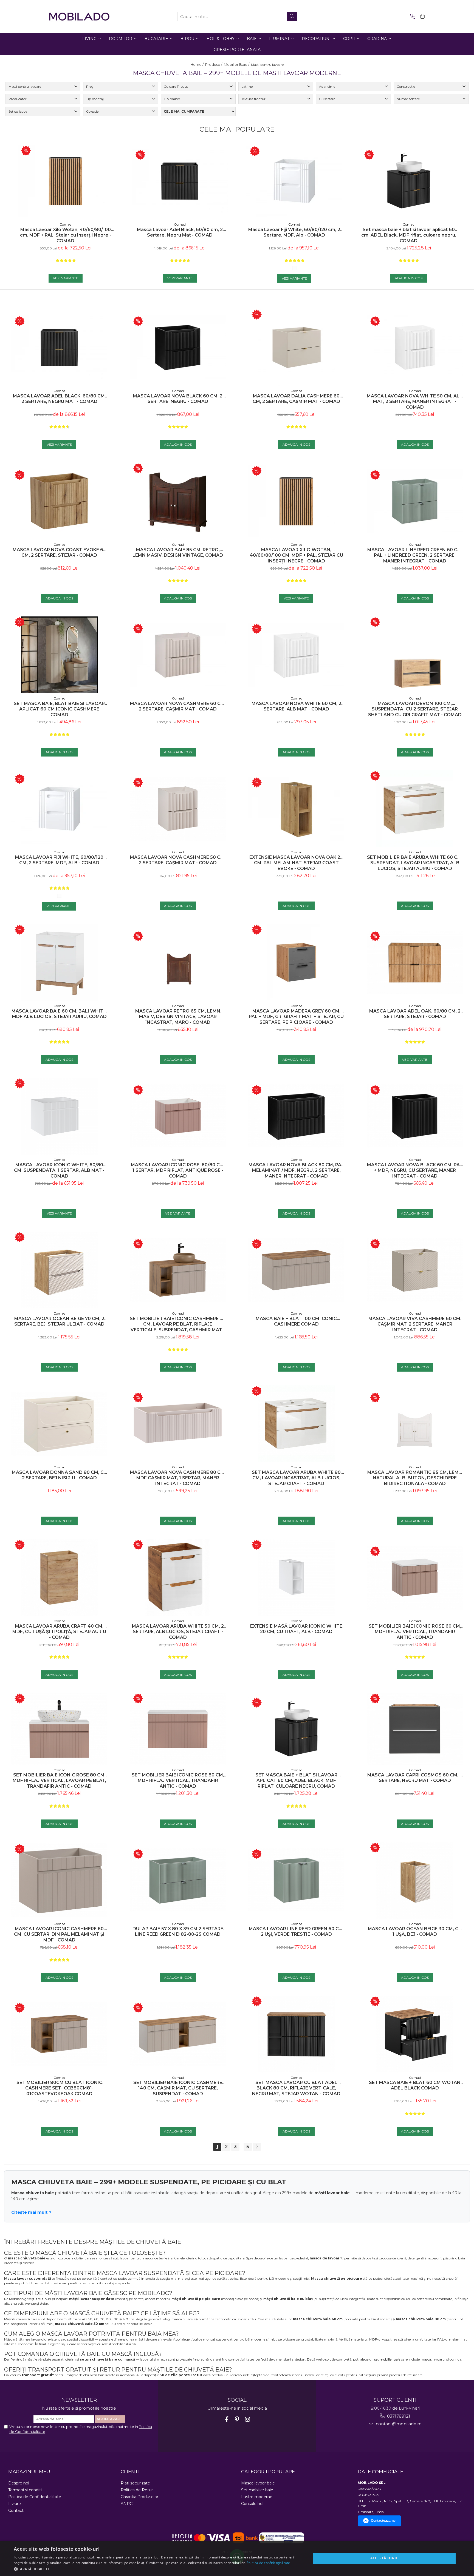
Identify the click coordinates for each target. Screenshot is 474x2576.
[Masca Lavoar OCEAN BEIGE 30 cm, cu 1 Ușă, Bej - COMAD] (415, 1880)
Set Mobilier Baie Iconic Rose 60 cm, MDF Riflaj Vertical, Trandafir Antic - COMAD (415, 1632)
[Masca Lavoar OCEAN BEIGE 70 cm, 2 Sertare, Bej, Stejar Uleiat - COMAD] (59, 1270)
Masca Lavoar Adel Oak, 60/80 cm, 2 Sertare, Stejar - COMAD (415, 1014)
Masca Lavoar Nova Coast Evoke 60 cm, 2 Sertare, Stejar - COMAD (59, 553)
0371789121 (398, 2416)
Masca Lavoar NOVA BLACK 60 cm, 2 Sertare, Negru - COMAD (178, 399)
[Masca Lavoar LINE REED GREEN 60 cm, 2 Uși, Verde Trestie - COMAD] (296, 1880)
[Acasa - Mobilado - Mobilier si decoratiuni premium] (79, 17)
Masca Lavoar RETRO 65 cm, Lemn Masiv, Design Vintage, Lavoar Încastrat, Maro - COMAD (178, 1017)
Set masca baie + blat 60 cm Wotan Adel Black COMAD (415, 2085)
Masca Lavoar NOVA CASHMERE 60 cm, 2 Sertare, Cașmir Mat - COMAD (178, 706)
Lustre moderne (257, 2497)
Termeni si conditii (25, 2490)
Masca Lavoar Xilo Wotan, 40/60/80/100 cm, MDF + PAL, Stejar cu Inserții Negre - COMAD (66, 235)
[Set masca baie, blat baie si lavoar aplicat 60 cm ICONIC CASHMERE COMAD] (59, 655)
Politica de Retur (137, 2490)
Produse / (214, 64)
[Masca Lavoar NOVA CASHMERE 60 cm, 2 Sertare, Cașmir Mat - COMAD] (178, 655)
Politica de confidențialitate (268, 2563)
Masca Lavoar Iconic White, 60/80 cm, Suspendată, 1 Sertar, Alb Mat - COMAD (59, 1171)
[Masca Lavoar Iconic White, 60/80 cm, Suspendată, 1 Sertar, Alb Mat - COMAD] (59, 1116)
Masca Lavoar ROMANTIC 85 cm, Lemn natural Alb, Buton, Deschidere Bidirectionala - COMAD (415, 1478)
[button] (158, 2569)
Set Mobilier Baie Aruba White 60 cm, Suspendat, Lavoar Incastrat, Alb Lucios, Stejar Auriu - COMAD (415, 863)
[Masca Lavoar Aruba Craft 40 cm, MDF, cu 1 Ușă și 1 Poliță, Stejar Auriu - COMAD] (59, 1577)
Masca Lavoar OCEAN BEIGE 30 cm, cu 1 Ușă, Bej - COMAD (415, 1932)
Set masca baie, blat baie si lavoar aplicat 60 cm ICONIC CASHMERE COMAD (59, 709)
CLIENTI (130, 2472)
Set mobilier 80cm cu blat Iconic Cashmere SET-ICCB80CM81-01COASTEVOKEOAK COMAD (59, 2088)
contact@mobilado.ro (398, 2424)
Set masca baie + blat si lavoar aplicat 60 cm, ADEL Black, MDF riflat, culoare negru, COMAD (409, 235)
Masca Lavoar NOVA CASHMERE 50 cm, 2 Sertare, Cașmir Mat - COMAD (178, 860)
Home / (197, 64)
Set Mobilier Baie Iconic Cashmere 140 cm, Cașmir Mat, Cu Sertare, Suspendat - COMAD (178, 2088)
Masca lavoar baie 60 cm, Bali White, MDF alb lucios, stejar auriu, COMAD (59, 1014)
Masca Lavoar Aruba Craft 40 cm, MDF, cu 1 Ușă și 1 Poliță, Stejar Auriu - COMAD (59, 1632)
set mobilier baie (387, 2359)
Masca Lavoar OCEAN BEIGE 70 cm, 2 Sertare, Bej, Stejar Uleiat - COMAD (59, 1321)
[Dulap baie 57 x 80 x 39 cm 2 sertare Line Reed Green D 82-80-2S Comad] (178, 1880)
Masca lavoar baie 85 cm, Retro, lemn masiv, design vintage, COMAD (178, 553)
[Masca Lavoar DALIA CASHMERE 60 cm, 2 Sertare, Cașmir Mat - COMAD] (296, 347)
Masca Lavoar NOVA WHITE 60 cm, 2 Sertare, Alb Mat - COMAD (296, 706)
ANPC (127, 2504)
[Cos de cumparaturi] (421, 17)
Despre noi (19, 2483)
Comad (65, 224)
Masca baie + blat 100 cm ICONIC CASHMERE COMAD (296, 1321)
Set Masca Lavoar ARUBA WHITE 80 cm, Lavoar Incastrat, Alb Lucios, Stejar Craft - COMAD (296, 1478)
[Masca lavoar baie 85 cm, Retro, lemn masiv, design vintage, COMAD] (178, 501)
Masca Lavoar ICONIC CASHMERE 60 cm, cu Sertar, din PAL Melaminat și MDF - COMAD (59, 1934)
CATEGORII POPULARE (268, 2472)
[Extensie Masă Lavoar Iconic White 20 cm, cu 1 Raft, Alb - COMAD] (296, 1577)
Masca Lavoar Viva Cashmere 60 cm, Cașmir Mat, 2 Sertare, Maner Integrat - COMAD (415, 1324)
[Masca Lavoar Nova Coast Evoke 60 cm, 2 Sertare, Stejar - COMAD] (59, 501)
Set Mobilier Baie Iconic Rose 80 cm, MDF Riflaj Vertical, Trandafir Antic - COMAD (178, 1781)
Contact (16, 2510)
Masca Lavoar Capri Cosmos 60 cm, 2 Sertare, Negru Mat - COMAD (415, 1778)
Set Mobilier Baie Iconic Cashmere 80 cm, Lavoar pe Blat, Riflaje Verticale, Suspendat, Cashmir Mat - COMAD (178, 1324)
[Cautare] (292, 17)
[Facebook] (227, 2419)
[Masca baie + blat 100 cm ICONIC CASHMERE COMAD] (296, 1270)
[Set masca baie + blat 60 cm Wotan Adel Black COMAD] (415, 2034)
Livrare (15, 2504)
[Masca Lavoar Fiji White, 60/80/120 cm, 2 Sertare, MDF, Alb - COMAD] (294, 181)
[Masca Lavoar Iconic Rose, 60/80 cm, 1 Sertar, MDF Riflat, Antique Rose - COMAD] (178, 1116)
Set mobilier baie (257, 2490)
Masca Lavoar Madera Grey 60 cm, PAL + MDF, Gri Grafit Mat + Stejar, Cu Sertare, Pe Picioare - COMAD (296, 1017)
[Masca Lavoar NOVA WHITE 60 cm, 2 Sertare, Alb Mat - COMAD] (296, 655)
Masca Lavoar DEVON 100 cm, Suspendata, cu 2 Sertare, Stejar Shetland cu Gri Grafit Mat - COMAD (415, 709)
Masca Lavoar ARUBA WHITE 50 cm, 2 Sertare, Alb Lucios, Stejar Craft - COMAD (178, 1632)
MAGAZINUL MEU (29, 2472)
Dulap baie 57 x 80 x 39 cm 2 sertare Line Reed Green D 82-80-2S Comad (178, 1932)
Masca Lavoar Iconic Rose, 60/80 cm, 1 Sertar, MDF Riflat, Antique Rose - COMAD (178, 1171)
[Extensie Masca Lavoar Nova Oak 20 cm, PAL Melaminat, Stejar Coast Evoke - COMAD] (296, 809)
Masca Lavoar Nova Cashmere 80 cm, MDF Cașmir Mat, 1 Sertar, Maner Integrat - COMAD (178, 1478)
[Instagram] (248, 2419)
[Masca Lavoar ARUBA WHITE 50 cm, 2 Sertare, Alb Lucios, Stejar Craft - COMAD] (178, 1577)
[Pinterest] (237, 2419)
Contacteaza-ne (383, 2521)
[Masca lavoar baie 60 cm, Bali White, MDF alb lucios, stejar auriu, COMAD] (59, 962)
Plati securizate (135, 2483)
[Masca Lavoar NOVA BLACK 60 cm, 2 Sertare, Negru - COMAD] (178, 347)
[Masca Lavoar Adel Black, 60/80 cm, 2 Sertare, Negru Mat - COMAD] (180, 181)
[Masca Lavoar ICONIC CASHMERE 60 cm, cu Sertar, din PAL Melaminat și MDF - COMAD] (59, 1880)
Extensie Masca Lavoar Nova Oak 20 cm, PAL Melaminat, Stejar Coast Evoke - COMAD (296, 863)
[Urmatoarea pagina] (257, 2147)
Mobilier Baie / (237, 64)
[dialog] (237, 2558)
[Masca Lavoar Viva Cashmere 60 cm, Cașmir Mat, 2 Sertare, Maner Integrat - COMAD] (415, 1270)
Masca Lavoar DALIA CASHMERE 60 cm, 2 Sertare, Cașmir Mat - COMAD (296, 399)
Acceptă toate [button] (384, 2558)
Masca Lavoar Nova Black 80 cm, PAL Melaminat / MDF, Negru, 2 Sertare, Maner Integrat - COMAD (296, 1171)
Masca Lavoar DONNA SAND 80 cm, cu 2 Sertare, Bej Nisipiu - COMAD (59, 1475)
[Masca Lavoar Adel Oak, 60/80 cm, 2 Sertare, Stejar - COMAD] (415, 963)
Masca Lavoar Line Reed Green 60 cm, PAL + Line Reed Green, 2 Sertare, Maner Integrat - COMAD (415, 555)
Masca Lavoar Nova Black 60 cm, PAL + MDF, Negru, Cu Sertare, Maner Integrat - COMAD (415, 1171)
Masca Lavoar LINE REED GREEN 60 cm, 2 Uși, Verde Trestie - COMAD (296, 1932)
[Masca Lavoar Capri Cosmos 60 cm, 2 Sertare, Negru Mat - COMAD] (415, 1729)
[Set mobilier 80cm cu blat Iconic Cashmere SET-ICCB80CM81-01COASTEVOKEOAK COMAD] (59, 2034)
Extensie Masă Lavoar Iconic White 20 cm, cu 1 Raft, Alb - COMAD (296, 1629)
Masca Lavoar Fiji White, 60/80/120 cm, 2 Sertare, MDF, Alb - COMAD (294, 232)
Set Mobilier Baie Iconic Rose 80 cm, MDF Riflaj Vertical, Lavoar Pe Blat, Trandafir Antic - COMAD (59, 1781)
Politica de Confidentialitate (35, 2497)
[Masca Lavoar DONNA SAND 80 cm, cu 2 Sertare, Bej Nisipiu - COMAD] (59, 1424)
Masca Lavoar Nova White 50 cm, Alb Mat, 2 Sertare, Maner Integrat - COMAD (415, 402)
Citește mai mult (29, 2212)
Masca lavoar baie (258, 2483)
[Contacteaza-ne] (412, 17)
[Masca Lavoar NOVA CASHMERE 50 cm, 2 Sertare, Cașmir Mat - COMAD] (178, 809)
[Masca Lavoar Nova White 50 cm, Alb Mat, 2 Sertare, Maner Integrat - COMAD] (415, 347)
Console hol (252, 2504)
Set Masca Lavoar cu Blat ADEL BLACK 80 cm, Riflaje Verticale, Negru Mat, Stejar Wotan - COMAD (296, 2088)
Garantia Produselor (139, 2497)
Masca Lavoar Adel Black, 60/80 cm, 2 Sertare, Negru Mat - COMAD (180, 232)
